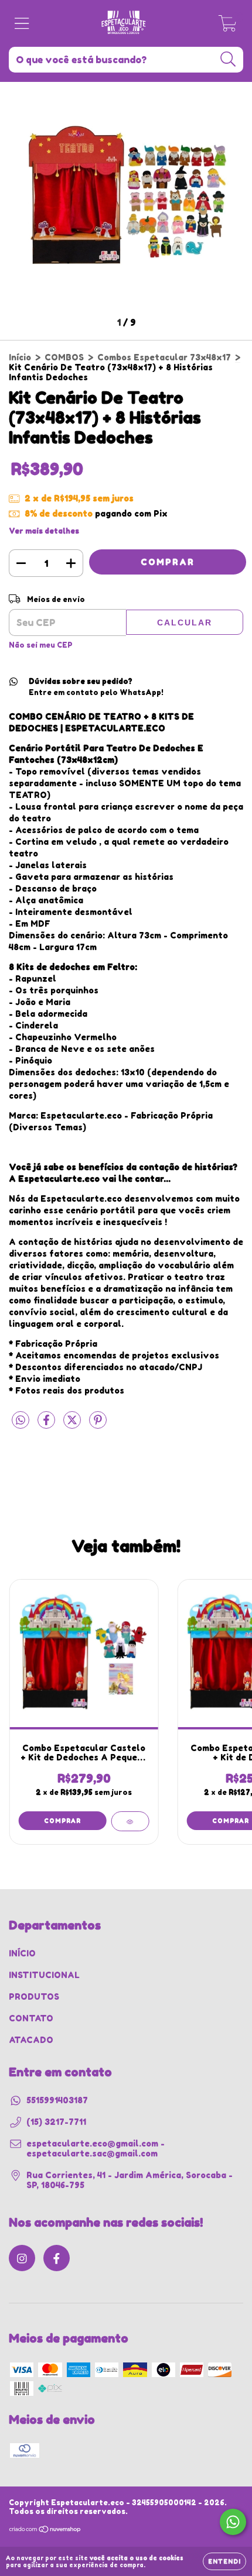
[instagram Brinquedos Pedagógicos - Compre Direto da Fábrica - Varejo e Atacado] (22, 2258)
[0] (228, 27)
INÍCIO (22, 1953)
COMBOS (64, 357)
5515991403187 (57, 2100)
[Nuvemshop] (45, 2531)
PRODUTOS (34, 1997)
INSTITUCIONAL (44, 1975)
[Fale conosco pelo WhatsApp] (233, 2522)
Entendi (224, 2561)
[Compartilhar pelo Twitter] (73, 1425)
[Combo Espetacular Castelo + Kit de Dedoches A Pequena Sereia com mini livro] (130, 1821)
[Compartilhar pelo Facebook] (47, 1425)
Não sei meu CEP (41, 645)
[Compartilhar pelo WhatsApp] (21, 1420)
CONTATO (31, 2018)
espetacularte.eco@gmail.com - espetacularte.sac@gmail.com (96, 2148)
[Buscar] (228, 59)
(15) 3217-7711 (56, 2122)
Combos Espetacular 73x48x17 (164, 357)
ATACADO (31, 2040)
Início (20, 357)
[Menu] (22, 23)
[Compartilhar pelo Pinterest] (98, 1425)
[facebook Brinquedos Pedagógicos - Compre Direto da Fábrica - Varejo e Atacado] (57, 2258)
